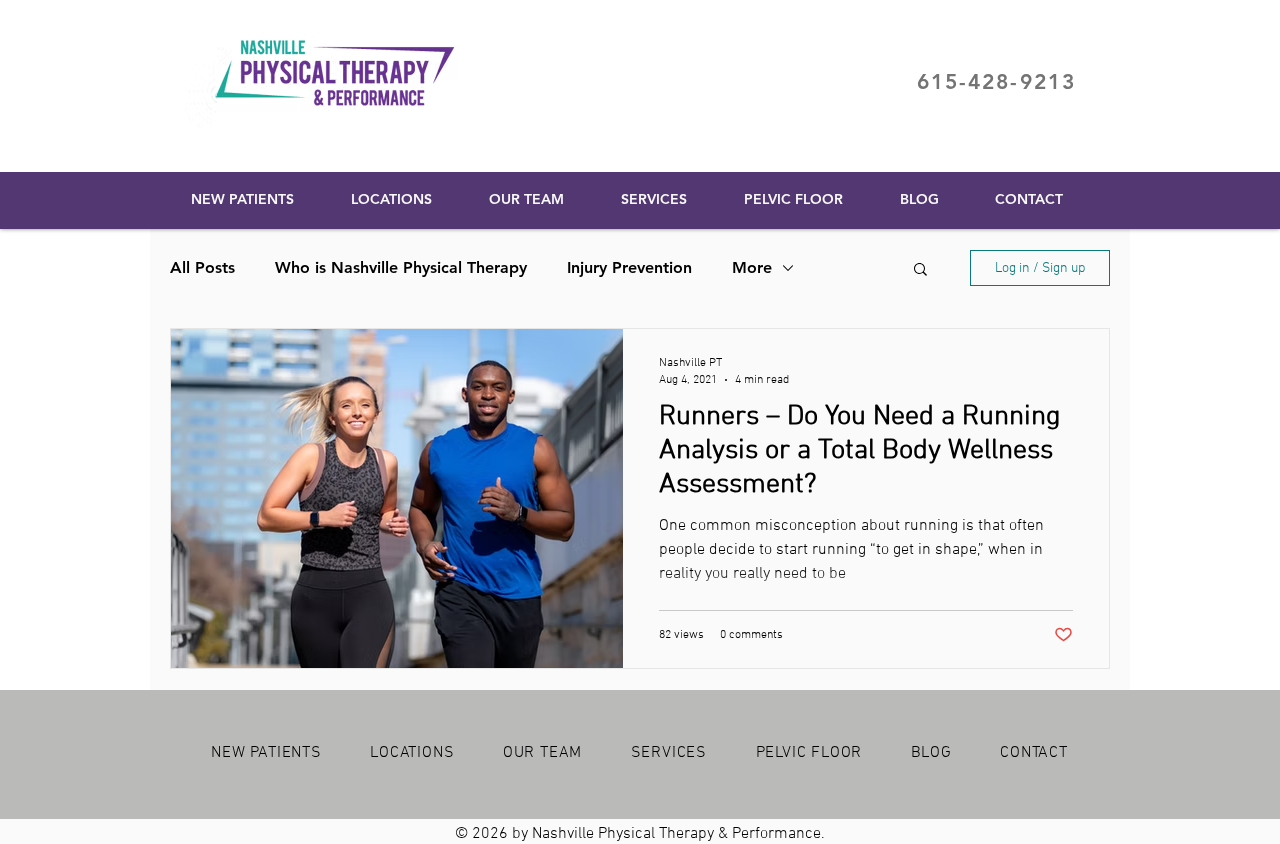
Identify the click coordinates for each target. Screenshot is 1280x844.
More (752, 267)
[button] (920, 270)
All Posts (202, 267)
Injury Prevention (629, 267)
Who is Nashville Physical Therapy (401, 267)
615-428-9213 (996, 81)
